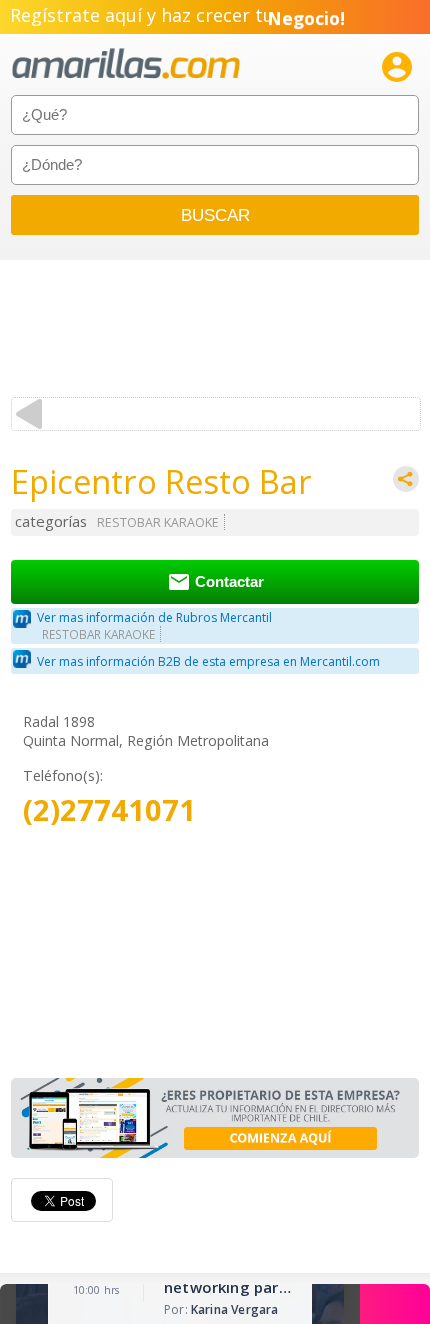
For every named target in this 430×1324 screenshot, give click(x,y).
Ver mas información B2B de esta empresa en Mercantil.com (208, 661)
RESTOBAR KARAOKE (158, 522)
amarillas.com (126, 64)
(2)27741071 (109, 810)
